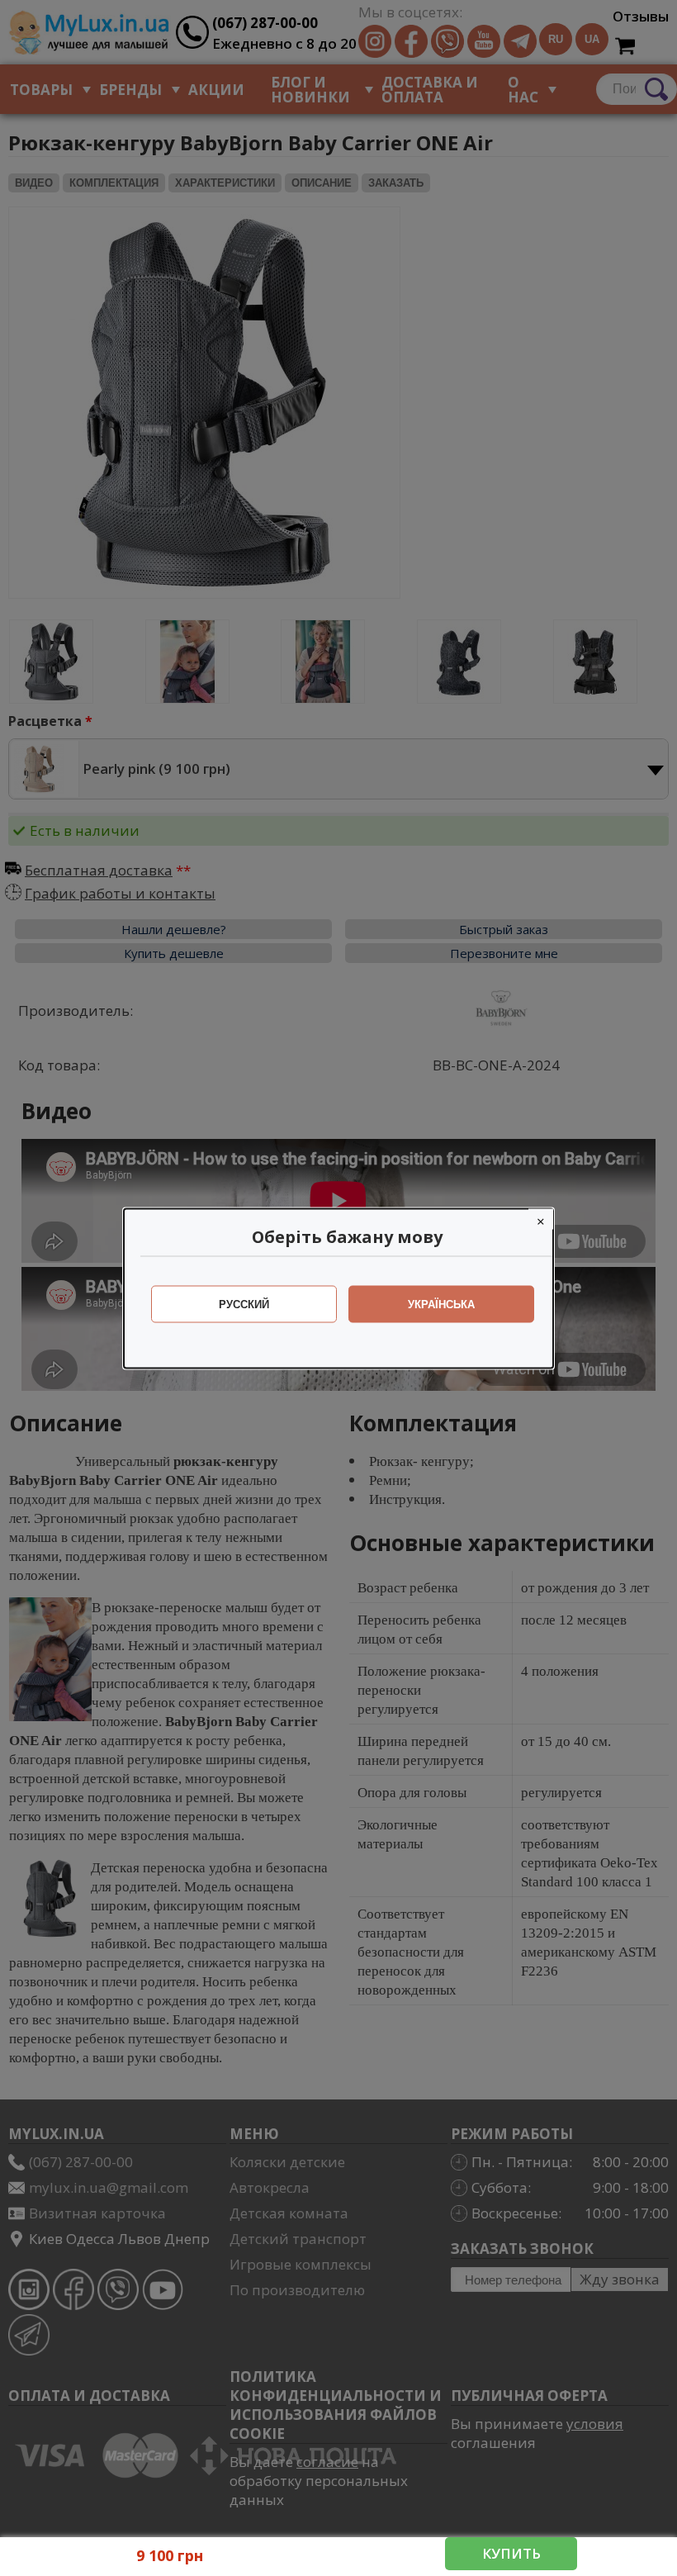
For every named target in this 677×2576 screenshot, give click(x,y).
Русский (244, 1304)
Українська (441, 1304)
